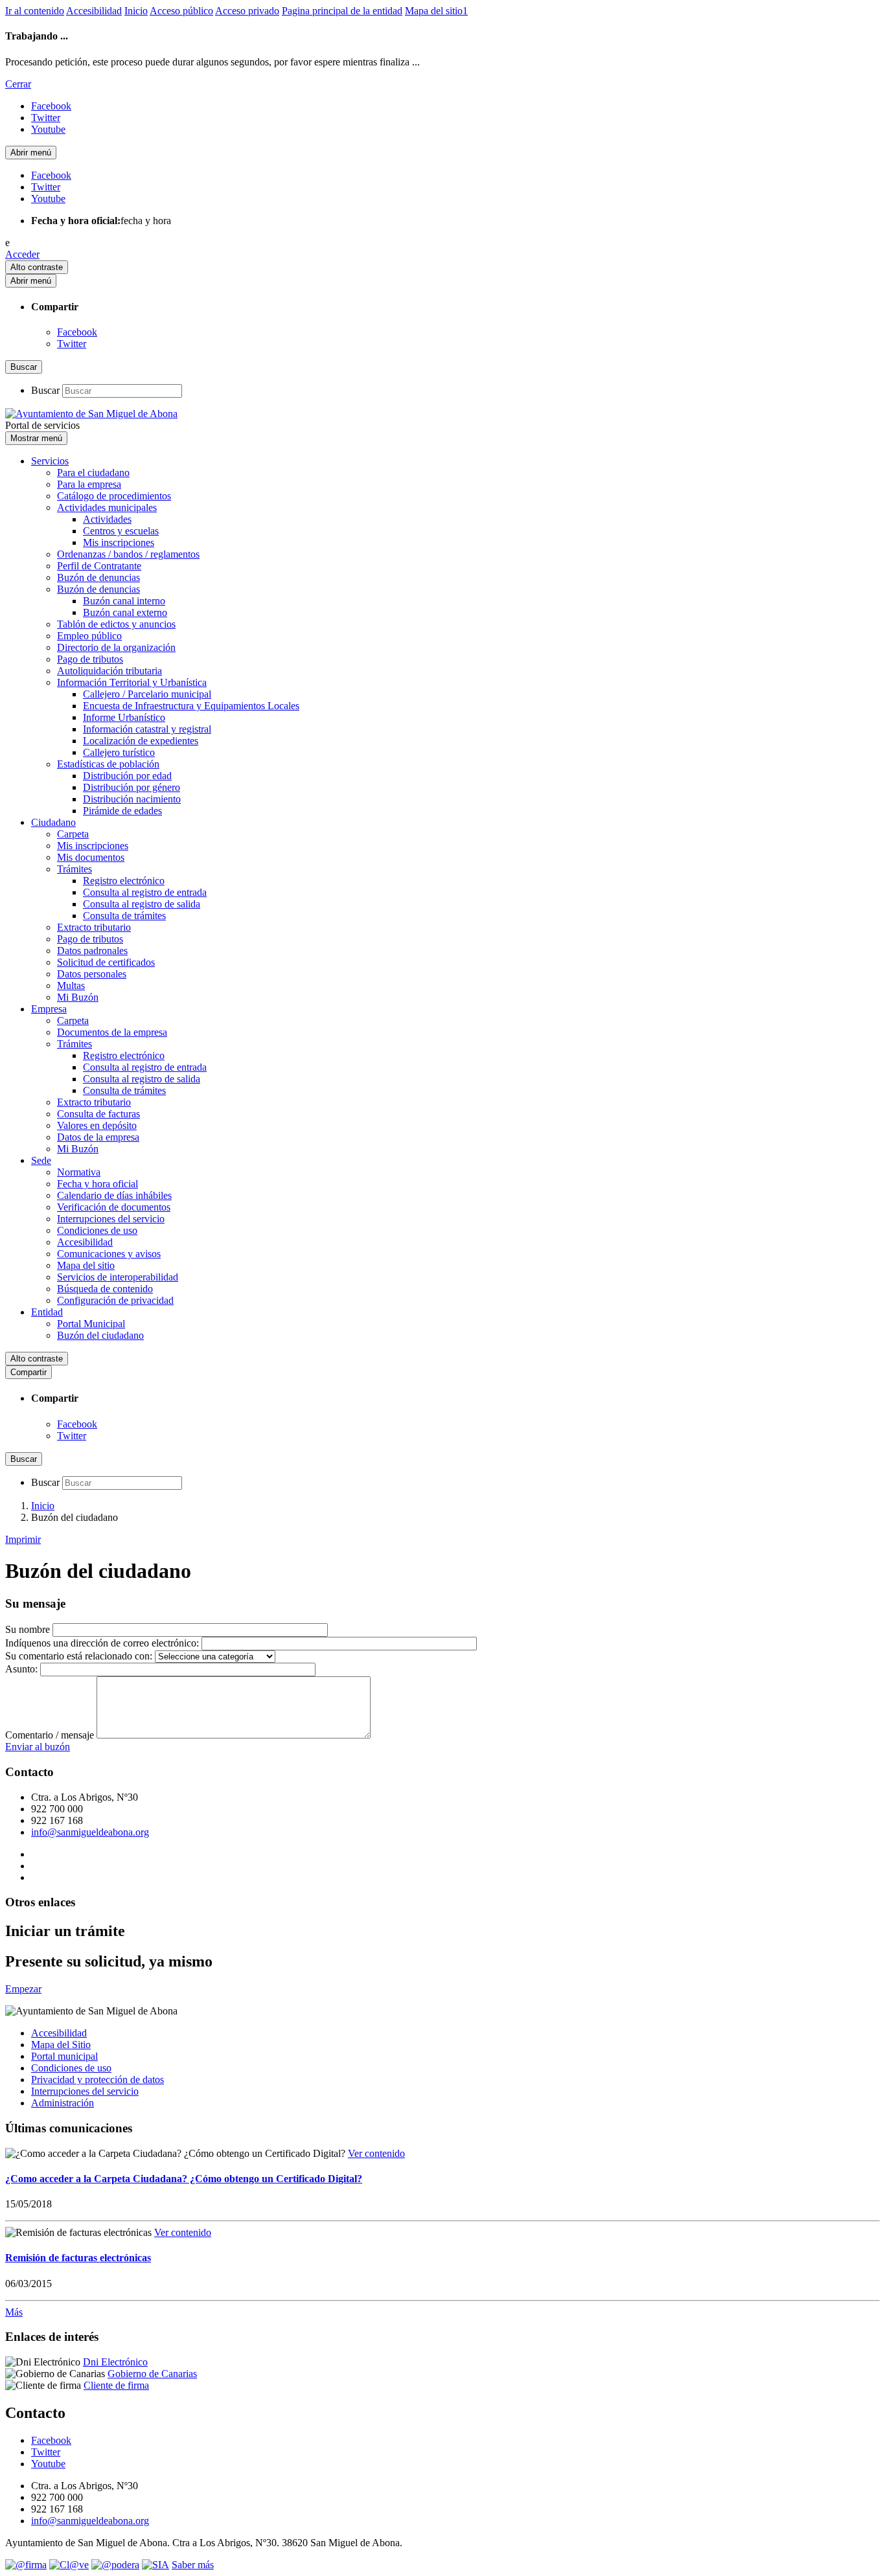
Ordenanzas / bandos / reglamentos (128, 554)
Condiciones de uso (97, 1230)
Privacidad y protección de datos (98, 2080)
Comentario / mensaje (50, 1735)
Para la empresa (89, 484)
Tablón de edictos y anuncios (116, 624)
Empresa (49, 1009)
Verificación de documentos (114, 1207)
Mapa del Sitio (61, 2045)
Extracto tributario (94, 927)
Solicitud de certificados (106, 962)
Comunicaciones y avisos (109, 1254)
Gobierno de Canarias (152, 2374)
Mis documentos (91, 857)
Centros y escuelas (121, 531)
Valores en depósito (97, 1125)
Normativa (79, 1172)
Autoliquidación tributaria (109, 671)
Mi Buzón (78, 997)
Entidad (47, 1312)
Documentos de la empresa (112, 1032)
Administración (63, 2103)
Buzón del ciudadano (100, 1335)
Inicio (136, 11)
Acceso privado (247, 11)
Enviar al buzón (38, 1747)
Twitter (72, 344)
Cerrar (18, 84)
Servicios (50, 461)
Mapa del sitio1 (436, 11)
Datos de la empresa (98, 1137)
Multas (71, 986)
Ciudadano (53, 822)
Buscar (45, 390)
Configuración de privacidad (115, 1300)
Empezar (23, 1989)
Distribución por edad (127, 776)
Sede (41, 1160)
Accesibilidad (94, 11)
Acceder (22, 254)
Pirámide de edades (122, 811)
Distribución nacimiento (132, 799)
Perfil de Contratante (99, 566)
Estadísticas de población (108, 764)
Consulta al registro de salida (142, 904)
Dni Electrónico (115, 2362)
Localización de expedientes (141, 741)
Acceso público (181, 11)
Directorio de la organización (116, 647)
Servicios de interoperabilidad (118, 1277)
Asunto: (21, 1669)
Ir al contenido (35, 11)
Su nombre (28, 1629)
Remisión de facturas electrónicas (78, 2258)
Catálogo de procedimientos (114, 496)
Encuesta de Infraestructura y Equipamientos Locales (191, 706)
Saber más (193, 2565)
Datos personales (92, 974)
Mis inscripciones (119, 542)
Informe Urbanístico (124, 717)
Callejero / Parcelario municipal (147, 694)
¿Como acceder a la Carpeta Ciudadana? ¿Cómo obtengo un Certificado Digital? (184, 2179)
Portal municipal (64, 2056)
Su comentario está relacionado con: (79, 1656)
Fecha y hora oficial (98, 1184)
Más (14, 2312)
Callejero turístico (119, 752)
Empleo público (89, 636)
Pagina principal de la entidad (342, 11)
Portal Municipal (91, 1324)
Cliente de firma (116, 2385)
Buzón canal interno (124, 601)
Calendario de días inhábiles (114, 1195)
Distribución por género (132, 787)
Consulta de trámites (124, 916)
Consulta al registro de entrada (145, 892)
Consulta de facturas (98, 1114)
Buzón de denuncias (98, 577)
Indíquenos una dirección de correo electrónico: (102, 1643)
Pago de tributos (90, 659)
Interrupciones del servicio (111, 1219)
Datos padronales (92, 951)
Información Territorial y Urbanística (132, 682)
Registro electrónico (124, 881)
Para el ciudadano (93, 473)
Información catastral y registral (147, 729)
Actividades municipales (107, 507)
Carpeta (73, 834)
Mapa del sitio (86, 1265)
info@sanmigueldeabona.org (90, 1832)
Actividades (107, 519)
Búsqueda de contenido (105, 1289)
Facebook (77, 332)
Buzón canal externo (125, 612)
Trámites (75, 869)
